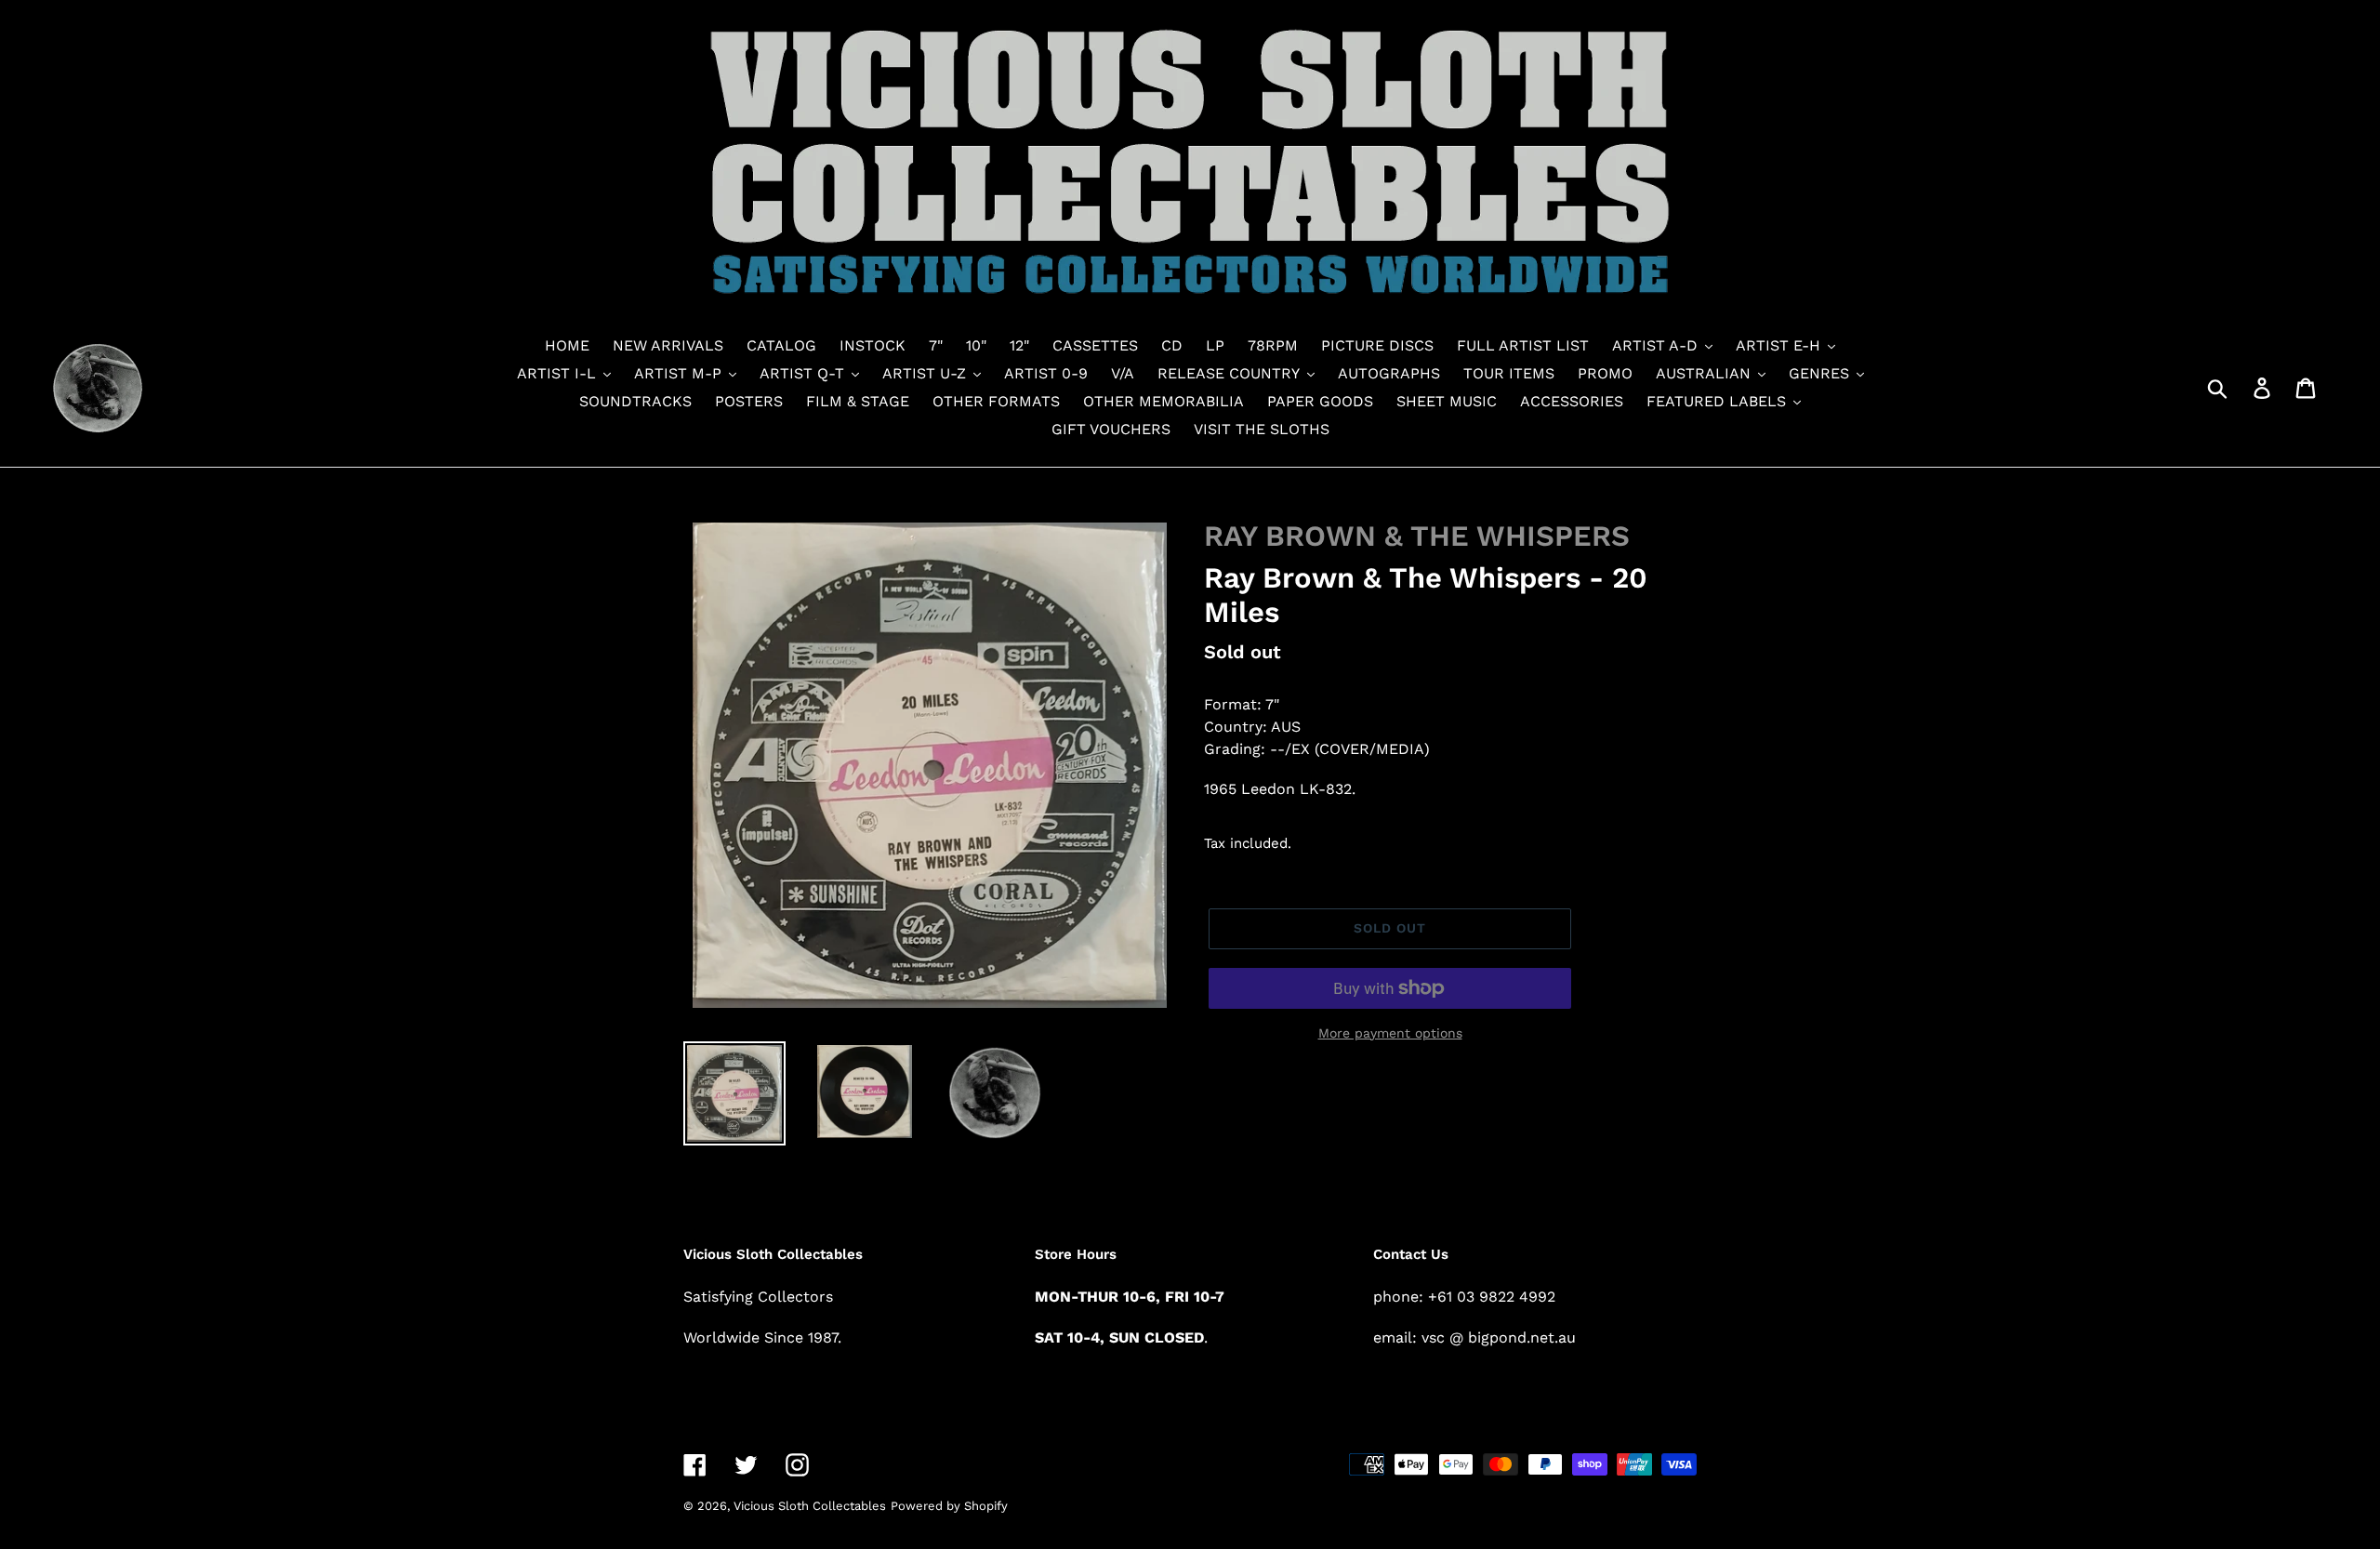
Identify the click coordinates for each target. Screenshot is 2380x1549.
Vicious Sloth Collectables (810, 1506)
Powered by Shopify (949, 1506)
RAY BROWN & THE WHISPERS (1417, 536)
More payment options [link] (1390, 1033)
